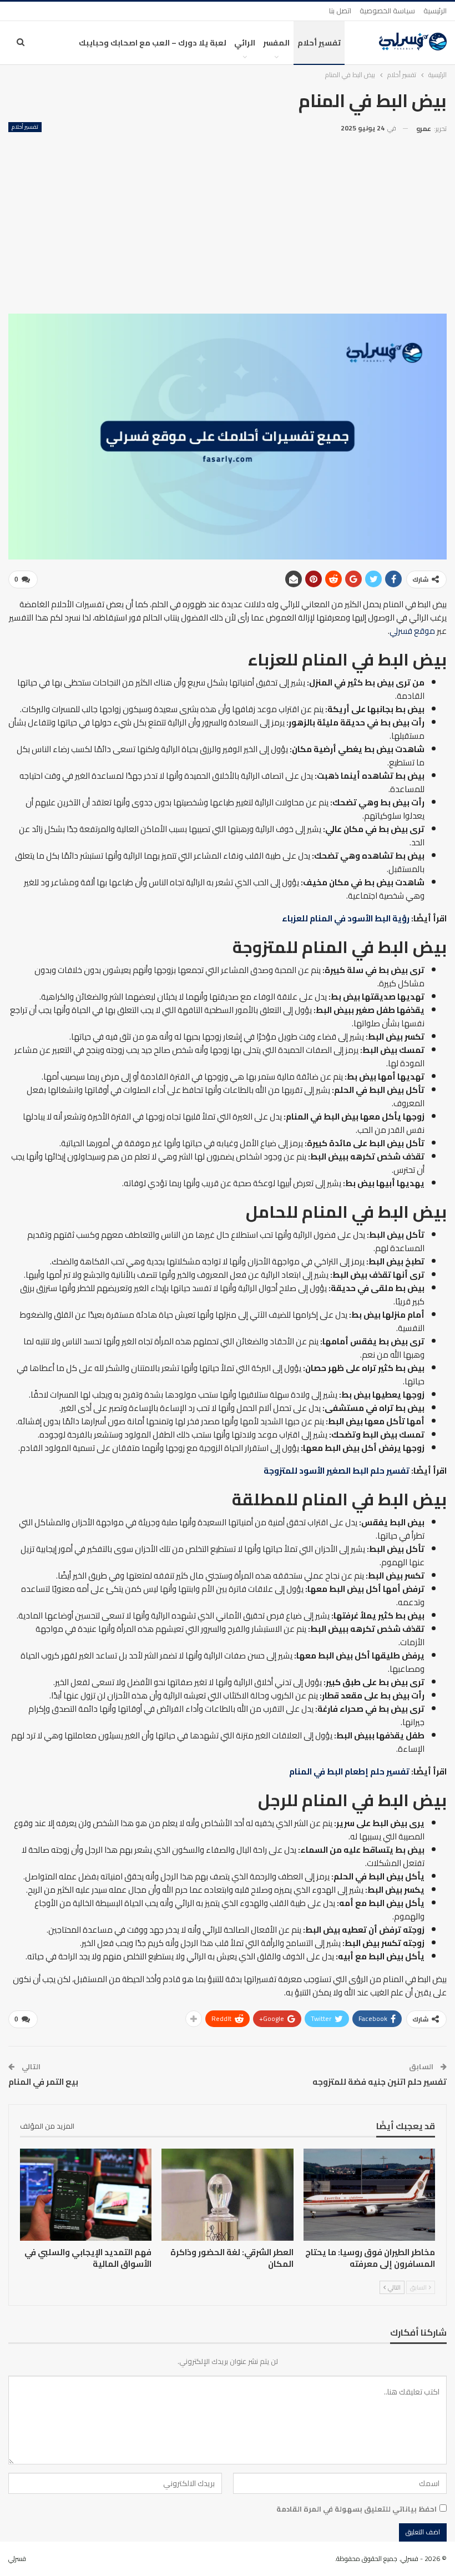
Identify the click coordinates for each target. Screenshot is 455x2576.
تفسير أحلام (319, 43)
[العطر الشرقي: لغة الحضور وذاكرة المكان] (227, 2195)
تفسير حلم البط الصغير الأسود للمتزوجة (337, 1471)
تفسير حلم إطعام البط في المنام (349, 1771)
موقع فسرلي (412, 631)
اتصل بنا (340, 11)
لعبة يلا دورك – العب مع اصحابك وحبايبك (153, 43)
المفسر (276, 43)
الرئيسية (435, 11)
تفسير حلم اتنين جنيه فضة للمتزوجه (380, 2082)
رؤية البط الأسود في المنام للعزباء (346, 918)
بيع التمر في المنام (43, 2082)
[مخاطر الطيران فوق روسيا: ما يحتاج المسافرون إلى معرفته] (369, 2195)
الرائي (245, 43)
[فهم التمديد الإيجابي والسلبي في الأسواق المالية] (86, 2195)
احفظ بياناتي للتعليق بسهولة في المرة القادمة (357, 2509)
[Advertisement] (228, 219)
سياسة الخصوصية (387, 11)
